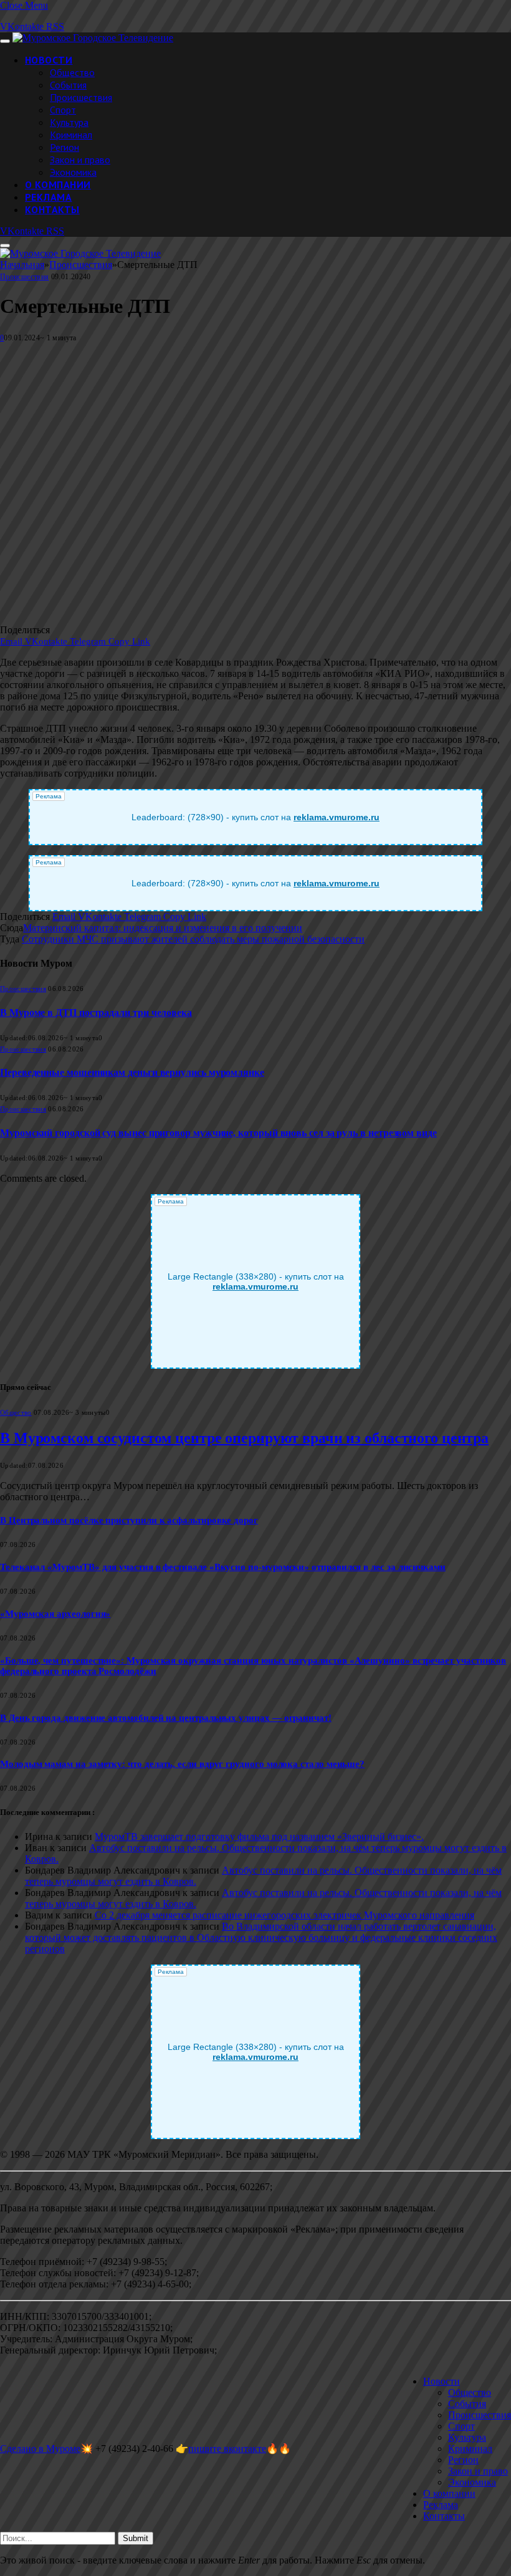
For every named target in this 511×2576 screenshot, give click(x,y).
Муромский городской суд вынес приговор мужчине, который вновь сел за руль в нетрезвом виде (218, 1133)
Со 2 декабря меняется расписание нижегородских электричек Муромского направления (284, 1915)
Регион (64, 147)
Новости (49, 60)
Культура (69, 122)
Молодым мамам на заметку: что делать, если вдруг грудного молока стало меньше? (182, 1764)
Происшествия (81, 97)
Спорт (63, 110)
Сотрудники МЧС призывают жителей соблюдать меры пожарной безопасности (193, 939)
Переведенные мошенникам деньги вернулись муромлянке (132, 1072)
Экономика (73, 172)
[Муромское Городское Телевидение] (93, 38)
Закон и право (80, 160)
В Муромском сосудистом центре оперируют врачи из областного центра (244, 1438)
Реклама (48, 197)
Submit (136, 2538)
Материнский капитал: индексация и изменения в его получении (163, 928)
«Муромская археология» (55, 1614)
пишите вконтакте (227, 2449)
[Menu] (5, 41)
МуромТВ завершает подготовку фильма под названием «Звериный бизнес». (259, 1836)
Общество (72, 72)
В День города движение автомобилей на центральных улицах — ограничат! (166, 1718)
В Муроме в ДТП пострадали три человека (96, 1013)
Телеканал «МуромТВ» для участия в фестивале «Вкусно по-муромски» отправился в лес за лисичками (223, 1567)
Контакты (52, 209)
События (68, 85)
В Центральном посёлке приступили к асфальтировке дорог (129, 1520)
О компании (58, 184)
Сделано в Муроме (40, 2449)
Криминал (71, 135)
